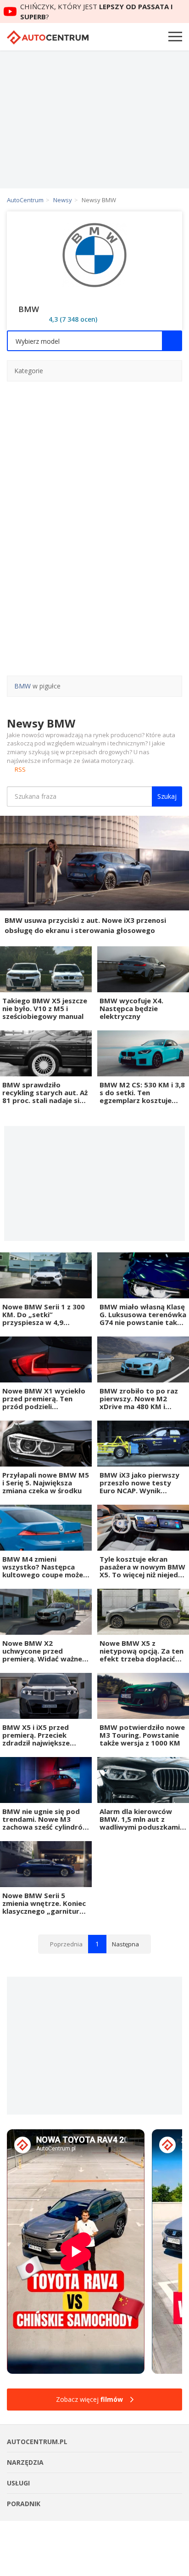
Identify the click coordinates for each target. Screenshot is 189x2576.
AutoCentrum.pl (48, 37)
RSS (20, 769)
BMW (22, 686)
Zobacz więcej (89, 2399)
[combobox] (94, 341)
